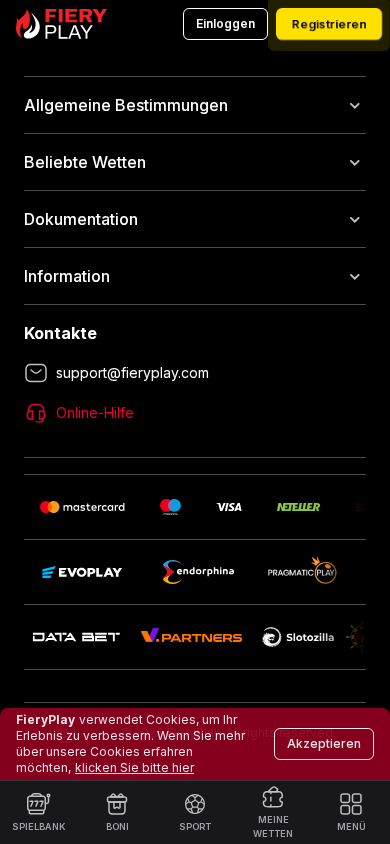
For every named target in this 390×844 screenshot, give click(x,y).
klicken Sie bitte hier (134, 767)
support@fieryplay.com (132, 372)
